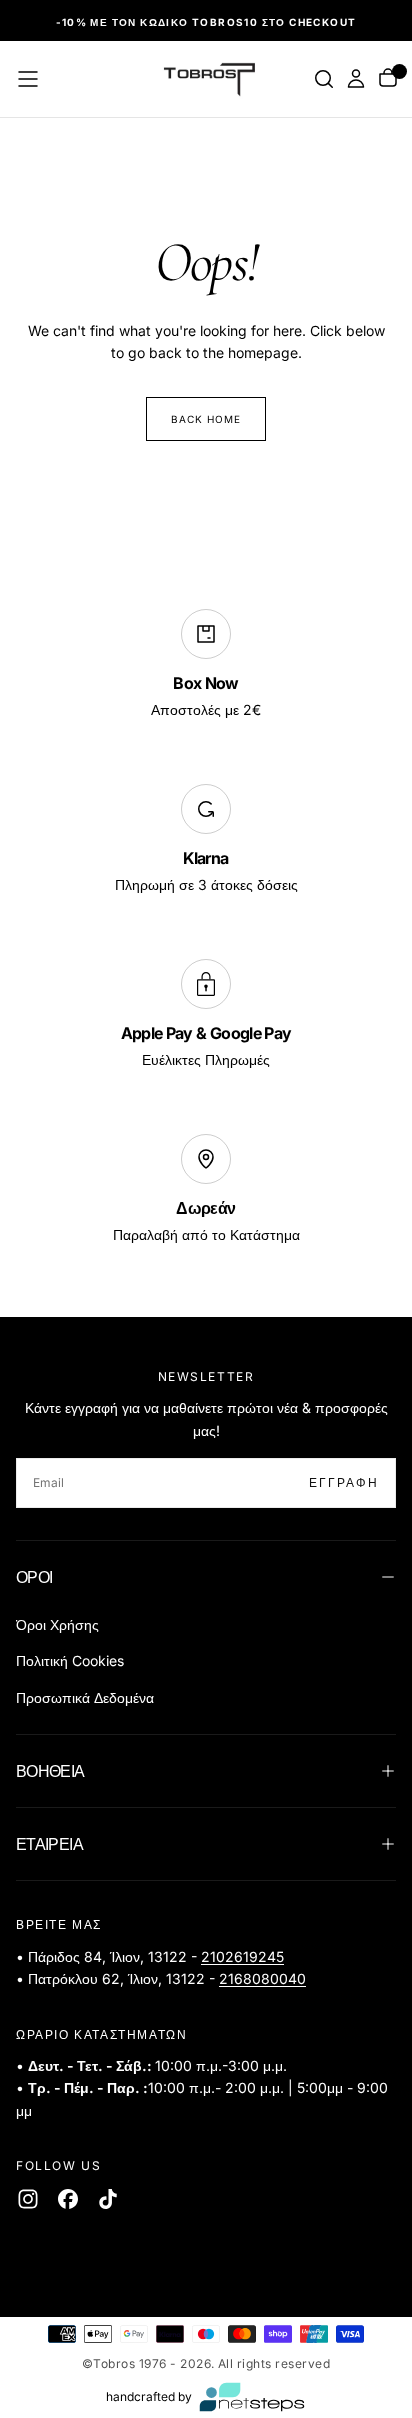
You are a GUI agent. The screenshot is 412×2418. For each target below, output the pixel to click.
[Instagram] (28, 2199)
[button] (28, 79)
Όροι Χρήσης (57, 1624)
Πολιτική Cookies (70, 1660)
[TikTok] (108, 2199)
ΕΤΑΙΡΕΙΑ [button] (49, 1844)
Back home (206, 419)
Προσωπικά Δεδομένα (85, 1697)
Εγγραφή (344, 1482)
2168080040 (262, 1978)
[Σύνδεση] (356, 79)
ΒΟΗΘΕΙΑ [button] (50, 1771)
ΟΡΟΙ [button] (34, 1577)
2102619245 (242, 1956)
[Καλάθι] (388, 79)
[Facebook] (68, 2199)
